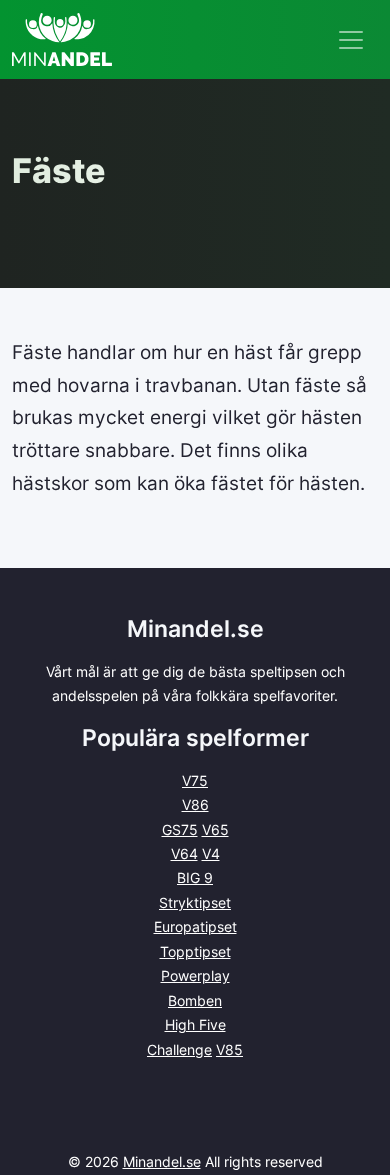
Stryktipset (195, 902)
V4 (211, 853)
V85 (229, 1049)
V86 (195, 804)
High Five (195, 1024)
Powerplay (195, 975)
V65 (215, 829)
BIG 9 (195, 877)
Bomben (195, 1000)
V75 (195, 780)
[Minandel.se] (62, 39)
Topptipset (195, 951)
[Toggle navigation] (351, 40)
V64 (184, 853)
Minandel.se (162, 1161)
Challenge (179, 1049)
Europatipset (195, 926)
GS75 (180, 829)
